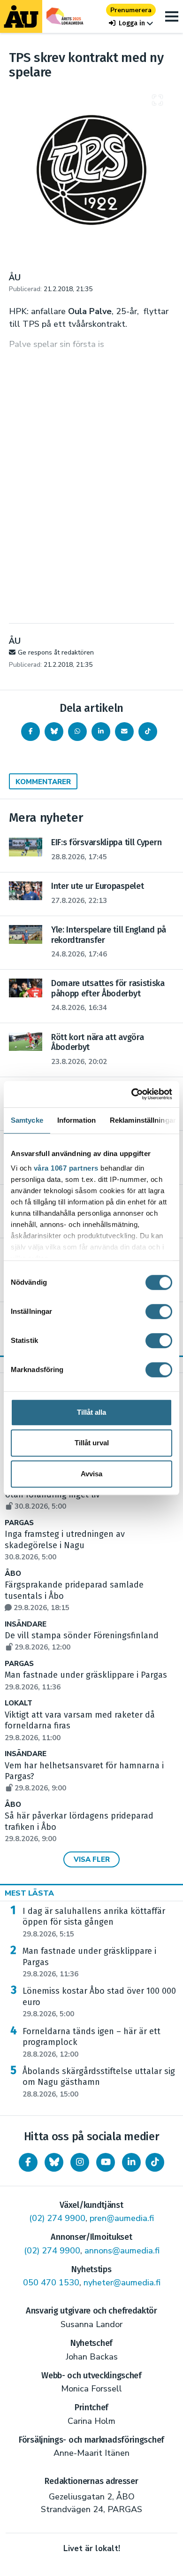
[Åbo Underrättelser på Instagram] (80, 2162)
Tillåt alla (91, 1412)
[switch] (159, 1311)
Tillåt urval (92, 1443)
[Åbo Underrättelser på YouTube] (106, 2162)
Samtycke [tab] (27, 1120)
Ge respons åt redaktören (56, 652)
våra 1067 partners (66, 1168)
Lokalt (19, 1703)
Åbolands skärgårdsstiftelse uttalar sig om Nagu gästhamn (99, 2082)
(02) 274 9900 (57, 2218)
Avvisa (91, 1474)
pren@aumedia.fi (122, 2218)
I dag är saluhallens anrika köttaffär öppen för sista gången (94, 1922)
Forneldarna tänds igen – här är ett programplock (91, 2043)
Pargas (19, 1523)
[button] (131, 23)
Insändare (26, 1624)
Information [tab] (76, 1120)
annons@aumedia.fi (122, 2251)
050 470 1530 (51, 2283)
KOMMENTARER (43, 782)
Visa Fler (92, 1859)
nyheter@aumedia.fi (122, 2283)
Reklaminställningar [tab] (143, 1120)
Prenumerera (131, 10)
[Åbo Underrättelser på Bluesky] (54, 2162)
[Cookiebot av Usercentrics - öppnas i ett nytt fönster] (132, 1094)
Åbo (13, 1574)
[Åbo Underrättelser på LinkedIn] (131, 2162)
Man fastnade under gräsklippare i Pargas (89, 1962)
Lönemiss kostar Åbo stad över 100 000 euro (99, 2002)
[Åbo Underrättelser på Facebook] (28, 2162)
